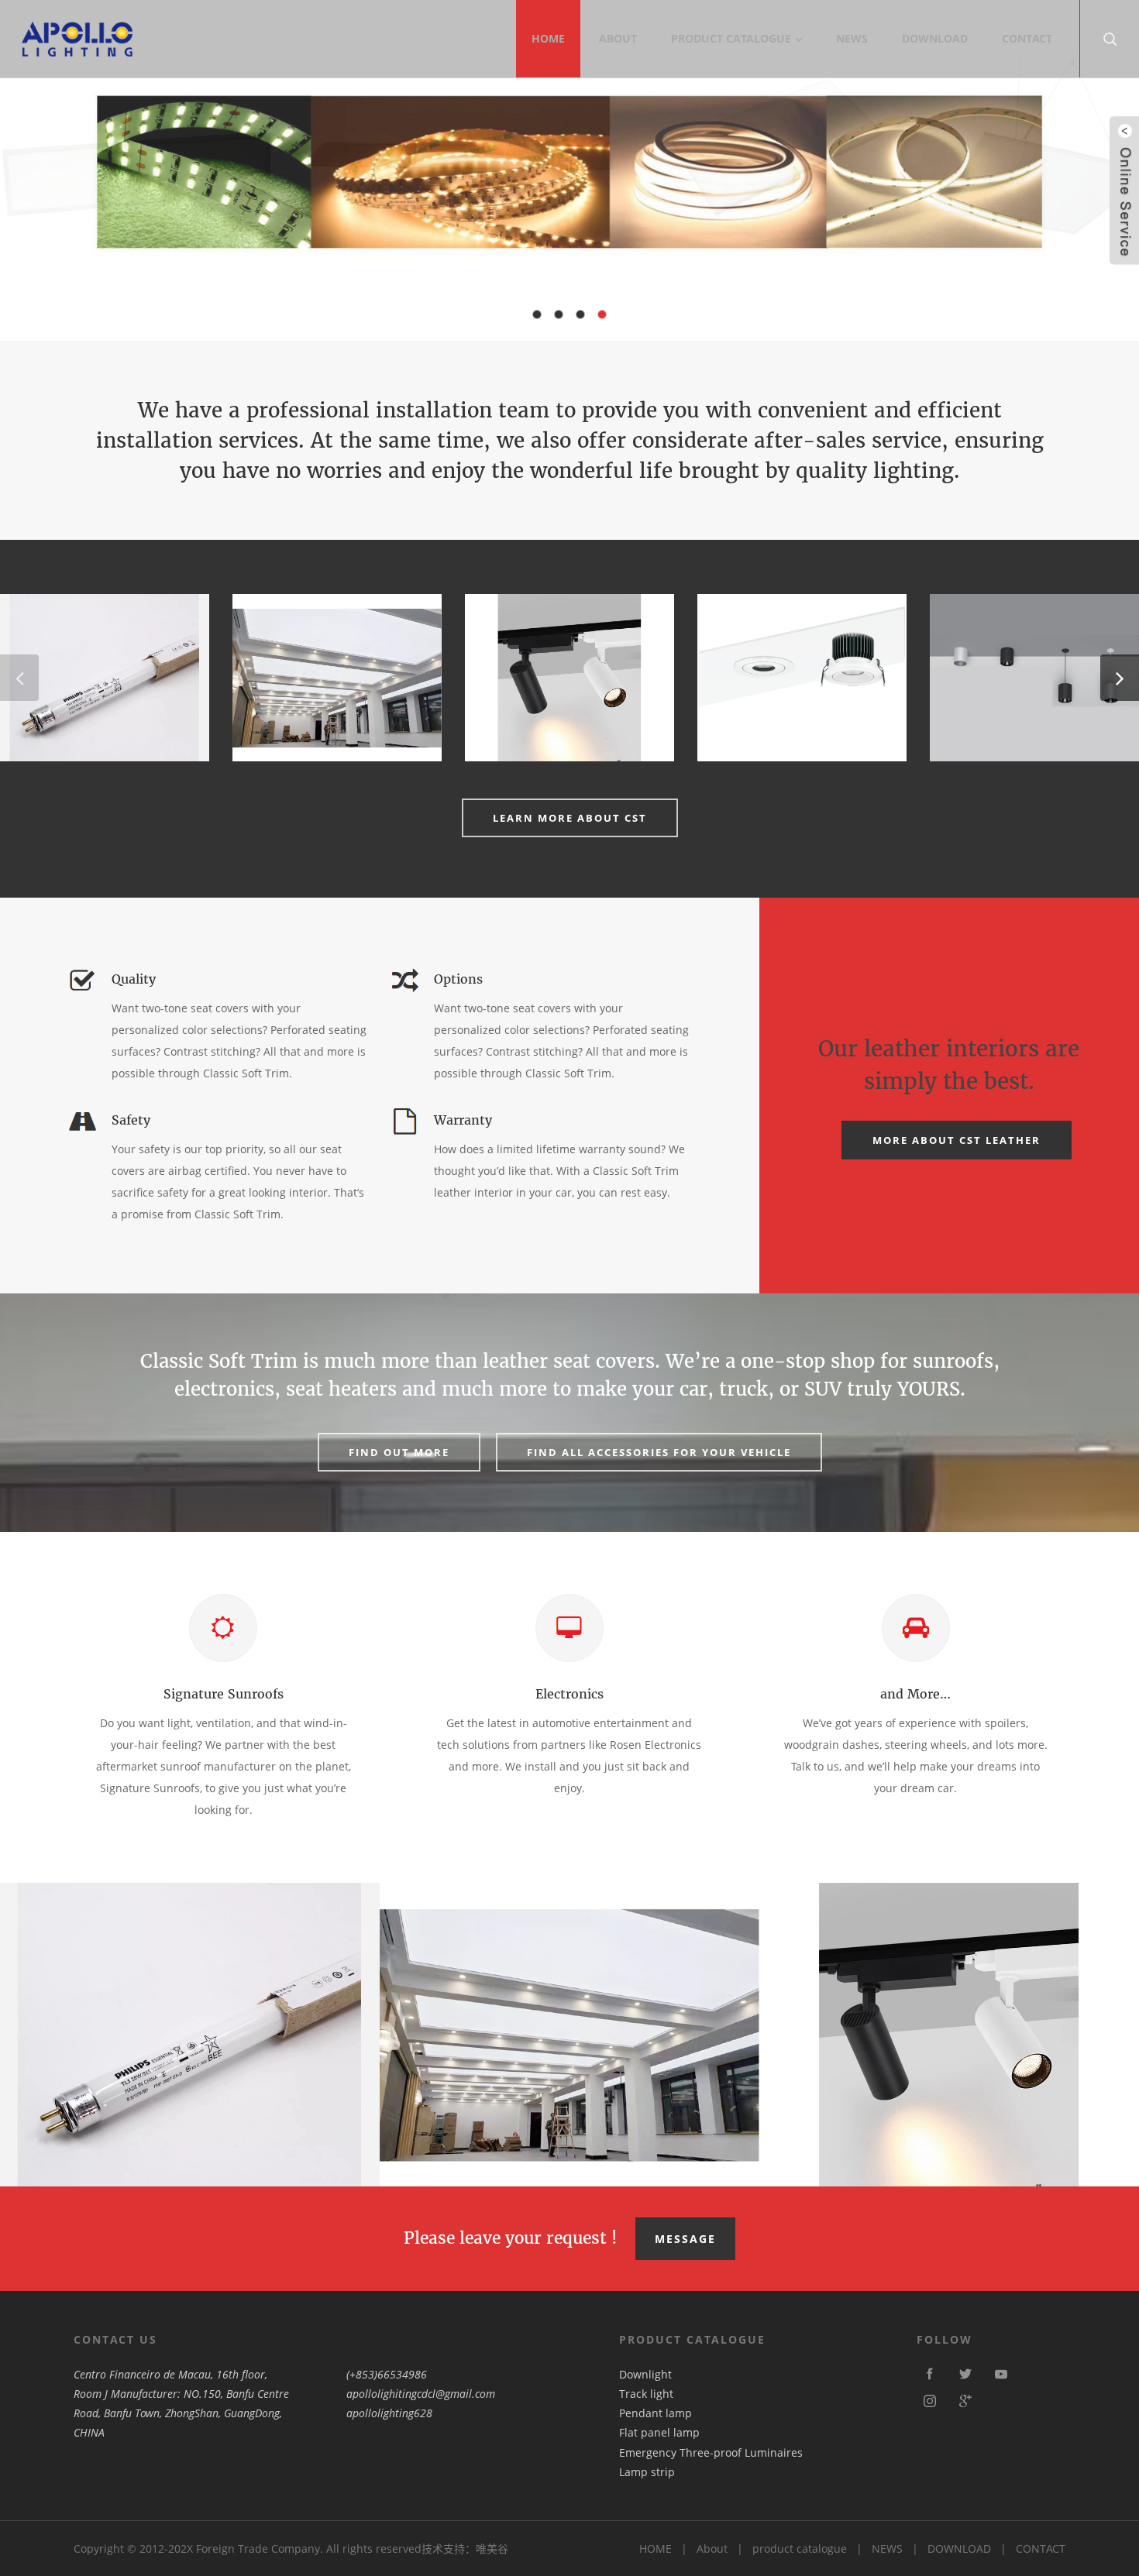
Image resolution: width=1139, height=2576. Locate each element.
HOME (656, 2549)
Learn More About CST (570, 818)
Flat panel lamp (659, 2432)
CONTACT (1041, 2549)
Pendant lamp (656, 2413)
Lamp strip (647, 2472)
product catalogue (800, 2549)
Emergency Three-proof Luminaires (711, 2452)
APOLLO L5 (569, 750)
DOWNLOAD (959, 2549)
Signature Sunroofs (224, 1694)
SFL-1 (337, 750)
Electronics (569, 1694)
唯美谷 (492, 2549)
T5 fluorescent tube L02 (105, 750)
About (712, 2549)
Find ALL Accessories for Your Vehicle (659, 1452)
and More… (915, 1694)
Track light (646, 2394)
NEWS (887, 2549)
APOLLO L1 (802, 750)
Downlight (645, 2374)
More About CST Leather (957, 1140)
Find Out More (399, 1452)
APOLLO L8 (1034, 750)
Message (685, 2239)
